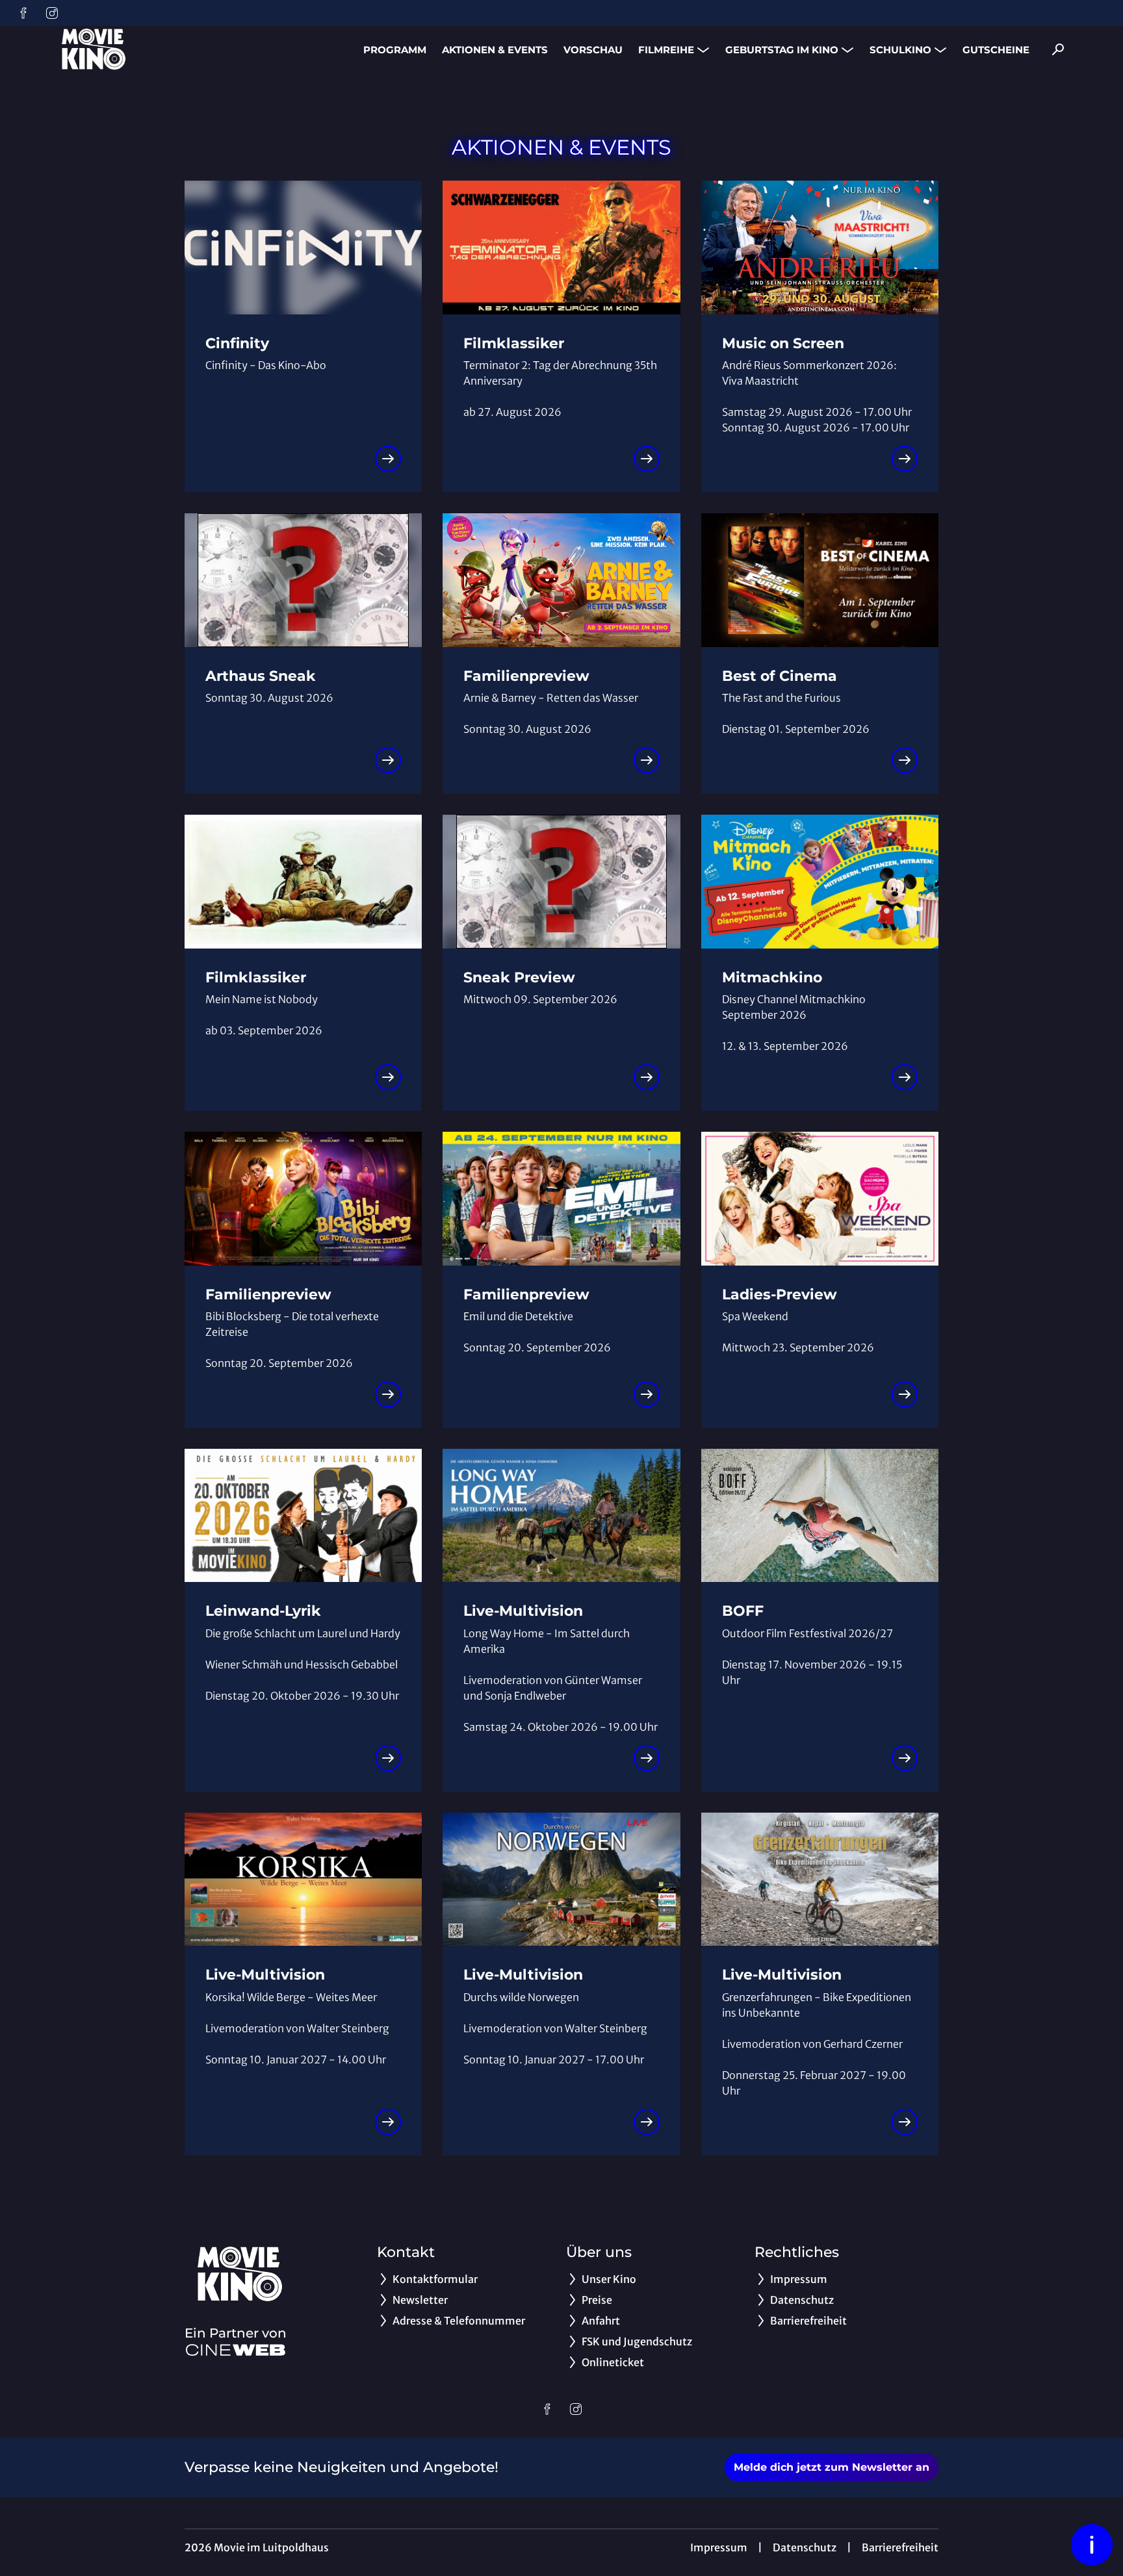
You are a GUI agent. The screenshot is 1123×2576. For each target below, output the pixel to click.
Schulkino (900, 50)
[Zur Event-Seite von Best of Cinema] (905, 760)
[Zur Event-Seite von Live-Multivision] (647, 1758)
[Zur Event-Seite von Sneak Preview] (647, 1077)
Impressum (719, 2547)
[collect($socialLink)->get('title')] (23, 13)
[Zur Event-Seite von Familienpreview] (647, 760)
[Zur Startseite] (143, 49)
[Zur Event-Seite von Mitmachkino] (905, 1077)
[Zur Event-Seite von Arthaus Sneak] (388, 760)
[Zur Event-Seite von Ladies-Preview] (905, 1394)
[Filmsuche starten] (1058, 49)
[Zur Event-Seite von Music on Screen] (905, 459)
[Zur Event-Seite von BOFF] (905, 1758)
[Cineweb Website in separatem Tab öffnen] (236, 2350)
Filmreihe (666, 50)
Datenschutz (805, 2547)
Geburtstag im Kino (782, 50)
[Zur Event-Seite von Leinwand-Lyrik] (388, 1758)
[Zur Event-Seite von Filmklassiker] (647, 459)
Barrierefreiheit (900, 2547)
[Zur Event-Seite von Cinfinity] (388, 459)
